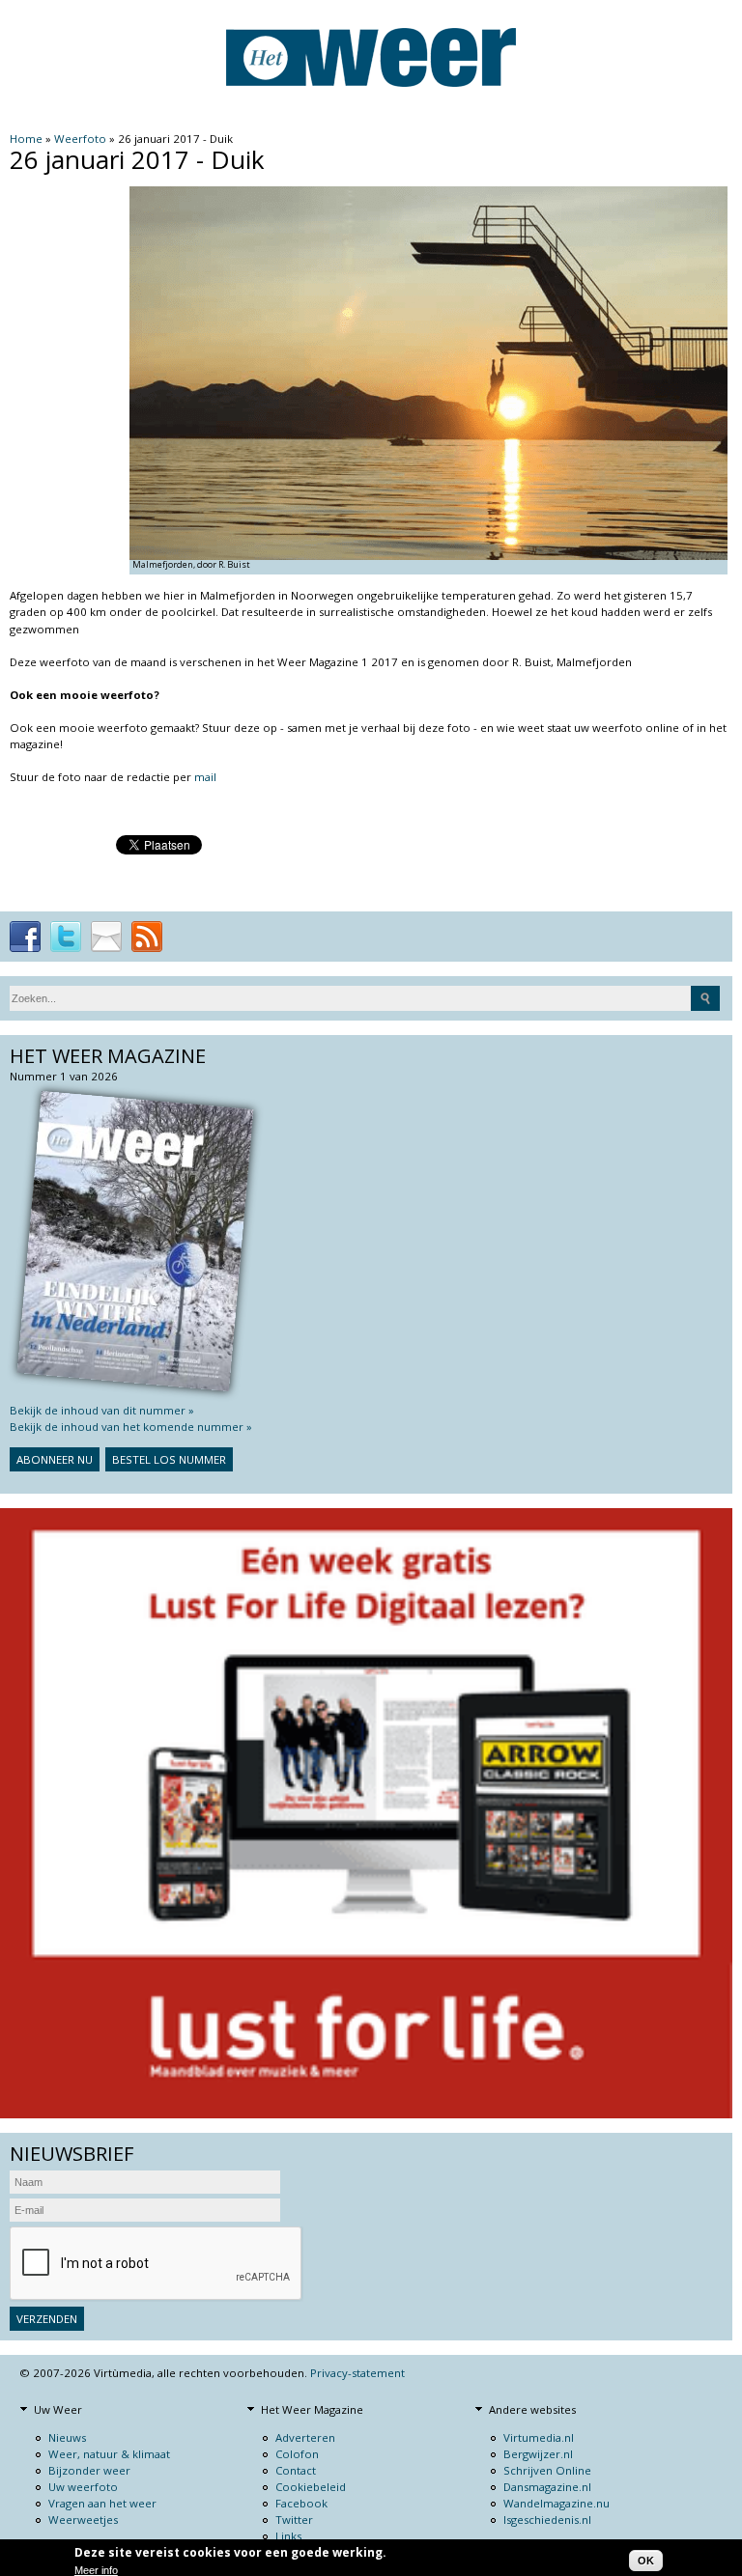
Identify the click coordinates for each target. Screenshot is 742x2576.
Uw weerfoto (83, 2487)
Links (288, 2536)
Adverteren (305, 2437)
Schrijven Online (547, 2470)
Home (26, 139)
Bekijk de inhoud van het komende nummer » (131, 1427)
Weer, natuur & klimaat (109, 2454)
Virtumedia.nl (539, 2437)
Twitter (294, 2520)
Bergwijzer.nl (538, 2454)
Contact (296, 2470)
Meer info (96, 2570)
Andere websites (532, 2409)
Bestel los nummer (169, 1459)
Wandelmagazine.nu (556, 2503)
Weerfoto (80, 139)
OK (646, 2561)
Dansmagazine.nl (547, 2487)
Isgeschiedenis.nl (547, 2520)
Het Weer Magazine (312, 2409)
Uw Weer (58, 2409)
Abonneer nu (55, 1459)
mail (205, 777)
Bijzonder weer (89, 2470)
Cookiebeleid (311, 2487)
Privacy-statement (357, 2373)
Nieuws (67, 2437)
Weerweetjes (83, 2520)
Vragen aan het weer (102, 2503)
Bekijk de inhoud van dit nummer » (102, 1410)
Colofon (297, 2454)
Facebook (301, 2503)
